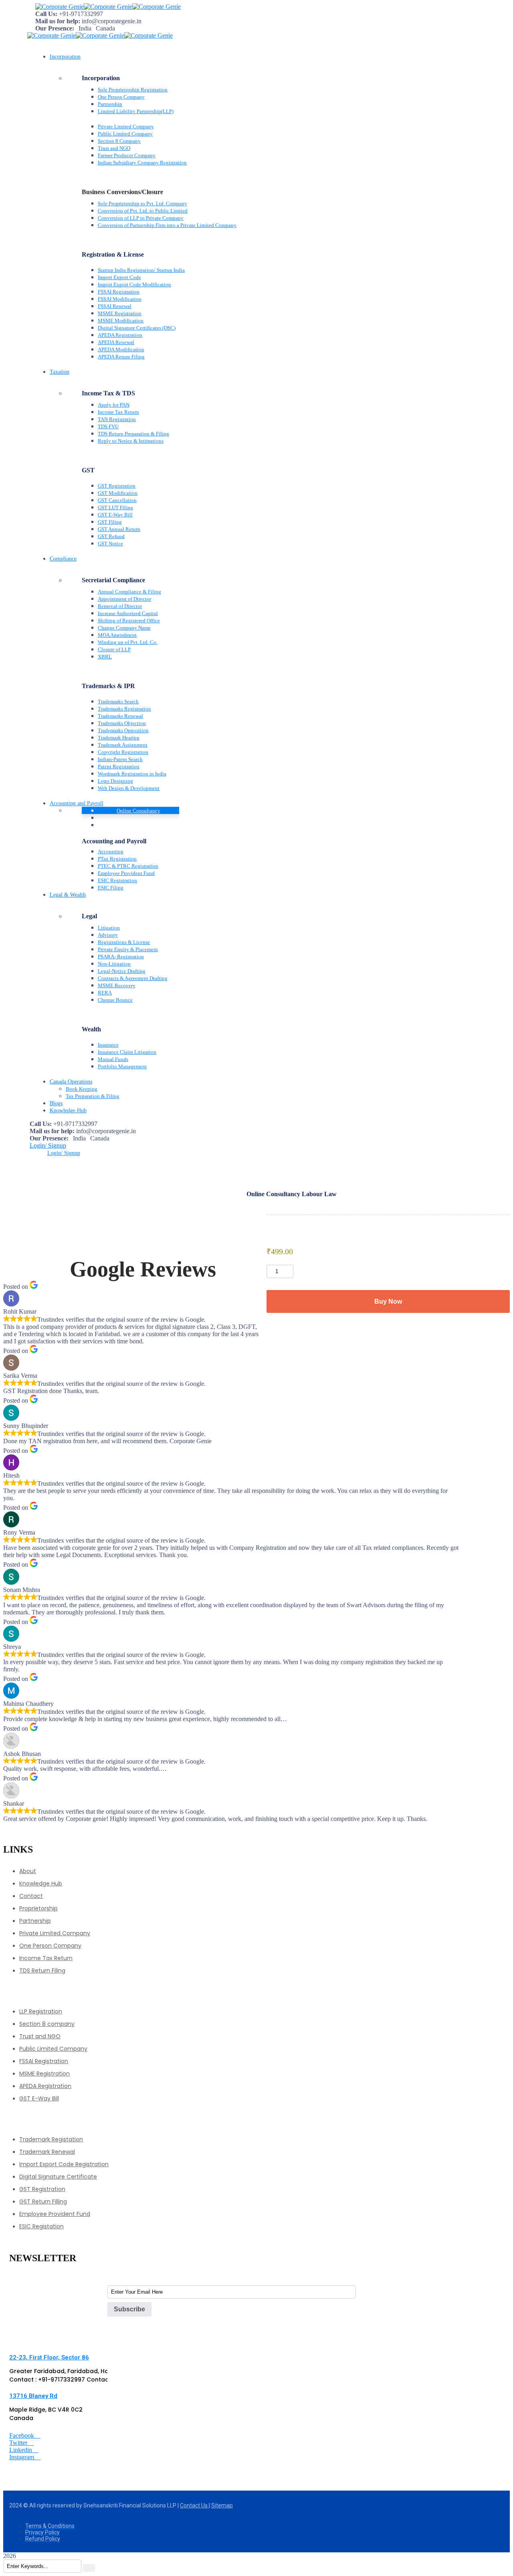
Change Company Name (124, 628)
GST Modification (118, 493)
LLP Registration (41, 2011)
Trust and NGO (114, 148)
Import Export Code (119, 277)
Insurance (108, 1045)
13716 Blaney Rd (33, 2396)
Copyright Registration (123, 752)
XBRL (105, 657)
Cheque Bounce (115, 1000)
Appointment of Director (124, 599)
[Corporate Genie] (60, 7)
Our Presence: (55, 28)
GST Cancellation (117, 500)
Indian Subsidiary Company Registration (142, 163)
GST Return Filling (43, 2201)
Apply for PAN (114, 405)
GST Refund (111, 536)
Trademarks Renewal (120, 716)
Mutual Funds (113, 1059)
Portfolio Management (122, 1066)
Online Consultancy (138, 811)
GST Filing (110, 522)
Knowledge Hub (41, 1883)
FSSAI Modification (120, 299)
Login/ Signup (48, 1145)
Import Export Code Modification (134, 285)
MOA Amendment (117, 635)
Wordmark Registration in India (132, 774)
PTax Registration (117, 859)
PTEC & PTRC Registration (128, 866)
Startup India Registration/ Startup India (141, 270)
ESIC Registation (41, 2226)
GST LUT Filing (115, 507)
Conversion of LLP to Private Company (141, 218)
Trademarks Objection (122, 723)
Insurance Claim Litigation (127, 1052)
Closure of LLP (114, 649)
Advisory (108, 935)
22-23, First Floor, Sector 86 (49, 2357)
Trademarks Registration (124, 709)
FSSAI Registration (119, 292)
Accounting (111, 852)
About (28, 1871)
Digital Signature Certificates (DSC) (137, 328)
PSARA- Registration (121, 957)
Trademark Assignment (123, 745)
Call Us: (46, 14)
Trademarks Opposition (123, 730)
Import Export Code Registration (64, 2164)
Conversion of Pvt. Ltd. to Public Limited (143, 211)
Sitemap (222, 2505)
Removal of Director (120, 606)
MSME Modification (121, 321)
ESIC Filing (111, 888)
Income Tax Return (118, 412)
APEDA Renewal (116, 342)
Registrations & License (124, 942)
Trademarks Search (118, 702)
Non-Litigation (114, 964)
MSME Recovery (117, 985)
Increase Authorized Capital (128, 613)
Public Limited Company (125, 134)
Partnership (110, 104)
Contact (31, 1896)
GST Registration (117, 486)
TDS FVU (108, 426)
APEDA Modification (121, 349)
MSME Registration (120, 313)
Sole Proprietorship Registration (133, 90)
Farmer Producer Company (127, 155)
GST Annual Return (119, 529)
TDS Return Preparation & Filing (133, 434)
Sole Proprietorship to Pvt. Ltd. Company (142, 204)
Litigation (109, 928)
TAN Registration (117, 419)
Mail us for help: (58, 21)
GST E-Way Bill (115, 515)
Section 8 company (47, 2024)
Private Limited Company (126, 127)
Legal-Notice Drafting (122, 971)
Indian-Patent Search (120, 759)
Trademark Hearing (119, 738)
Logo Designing (115, 781)
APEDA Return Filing (121, 357)
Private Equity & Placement (128, 949)
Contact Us (194, 2505)
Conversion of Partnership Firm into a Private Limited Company (167, 225)
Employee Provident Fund (126, 873)
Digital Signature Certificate (58, 2177)
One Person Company (121, 97)
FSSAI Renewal (115, 306)
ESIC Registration (117, 880)
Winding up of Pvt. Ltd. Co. (128, 642)
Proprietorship (38, 1908)
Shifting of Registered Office (129, 621)
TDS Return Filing (42, 1970)
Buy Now (388, 1301)
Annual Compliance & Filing (129, 592)
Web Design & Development (129, 788)
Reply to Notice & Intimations (131, 441)
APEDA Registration (120, 335)
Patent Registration (119, 767)
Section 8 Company (119, 141)
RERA (105, 993)
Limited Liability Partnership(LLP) (136, 111)
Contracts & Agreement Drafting (133, 978)
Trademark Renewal (47, 2152)
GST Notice (110, 544)
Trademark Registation (51, 2139)
